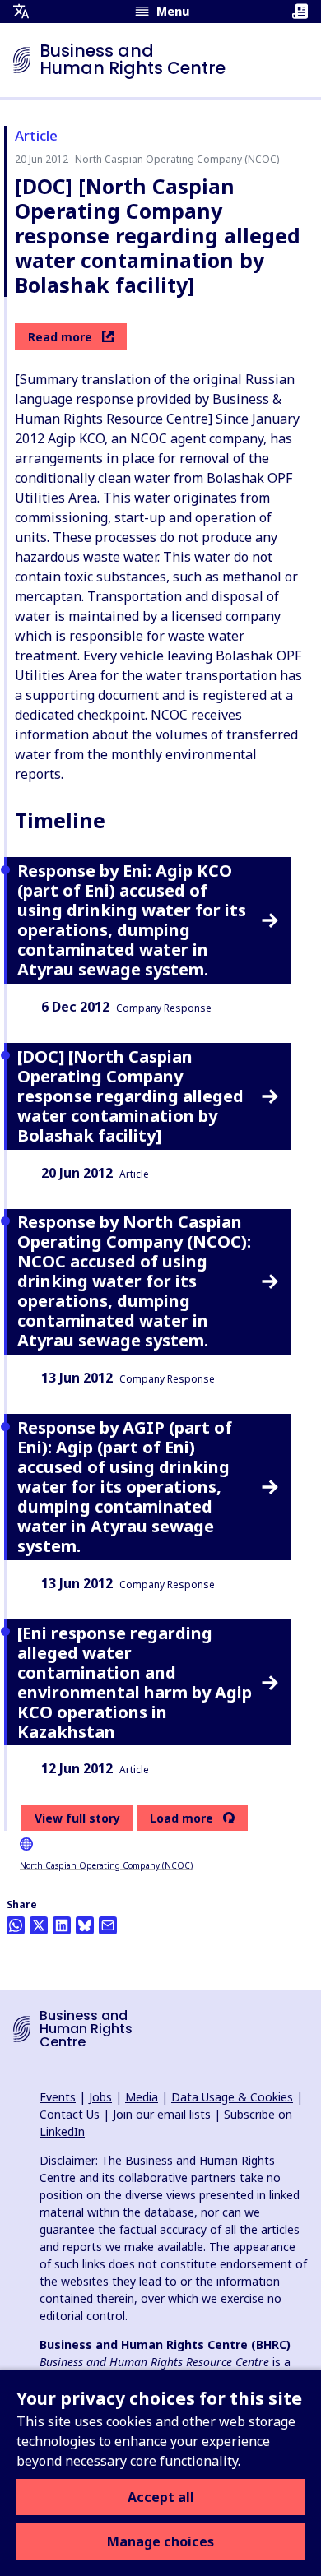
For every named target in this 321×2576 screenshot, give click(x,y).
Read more (60, 337)
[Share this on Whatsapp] (16, 1925)
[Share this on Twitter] (39, 1925)
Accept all (161, 2497)
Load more (181, 1818)
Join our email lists (162, 2114)
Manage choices (160, 2541)
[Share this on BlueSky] (85, 1925)
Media (142, 2097)
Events (58, 2097)
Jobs (100, 2097)
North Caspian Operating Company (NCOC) (106, 1865)
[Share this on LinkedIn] (62, 1925)
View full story (77, 1818)
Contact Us (70, 2114)
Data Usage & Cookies (232, 2097)
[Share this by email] (108, 1925)
